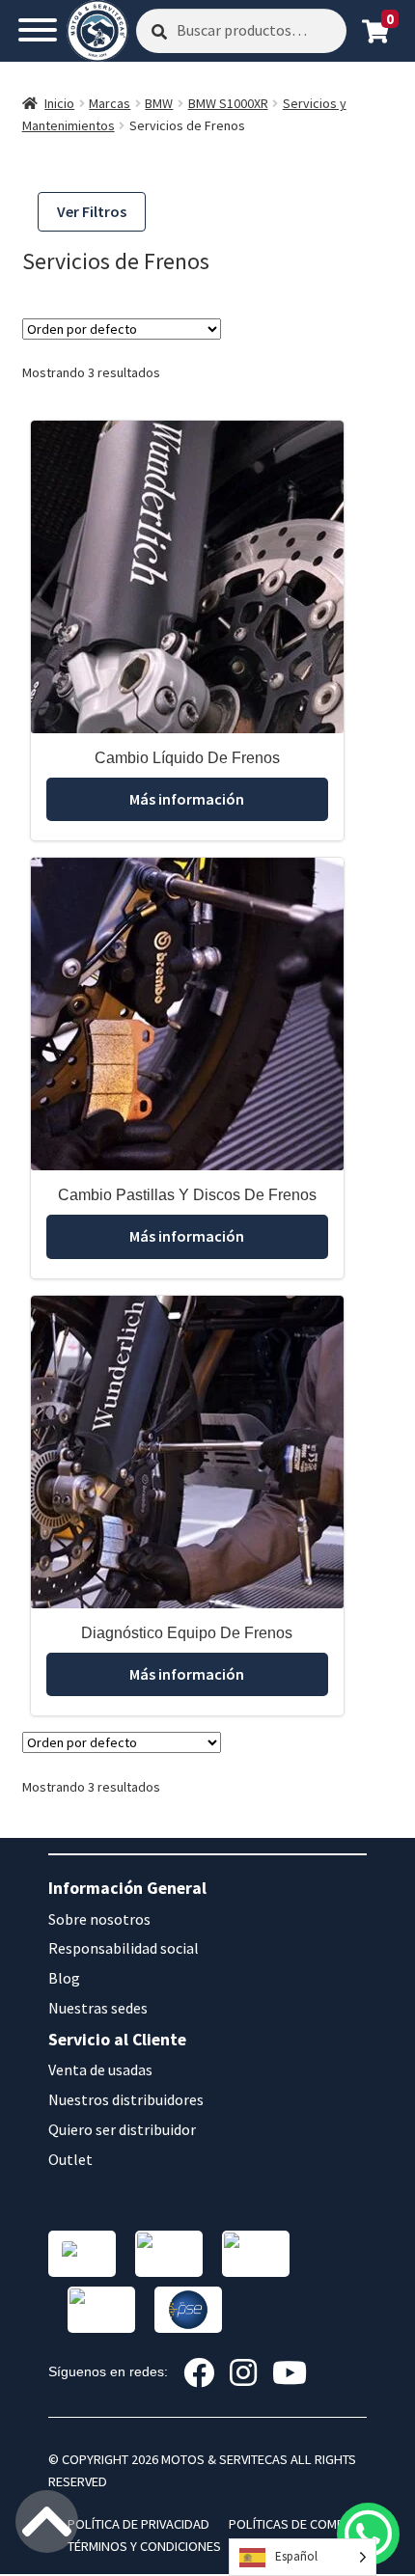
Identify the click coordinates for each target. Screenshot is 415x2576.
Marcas (110, 103)
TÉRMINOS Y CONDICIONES (144, 2546)
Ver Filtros (92, 211)
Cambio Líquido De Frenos (187, 758)
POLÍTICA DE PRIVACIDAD (138, 2524)
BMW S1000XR (228, 103)
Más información (187, 799)
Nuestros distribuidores (126, 2099)
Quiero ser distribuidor (122, 2129)
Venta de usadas (100, 2069)
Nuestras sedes (98, 2008)
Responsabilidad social (124, 1948)
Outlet (70, 2159)
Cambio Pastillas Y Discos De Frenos (187, 1195)
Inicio (59, 103)
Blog (64, 1978)
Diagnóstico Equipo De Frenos (187, 1633)
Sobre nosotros (99, 1919)
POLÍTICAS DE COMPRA (294, 2524)
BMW (159, 103)
